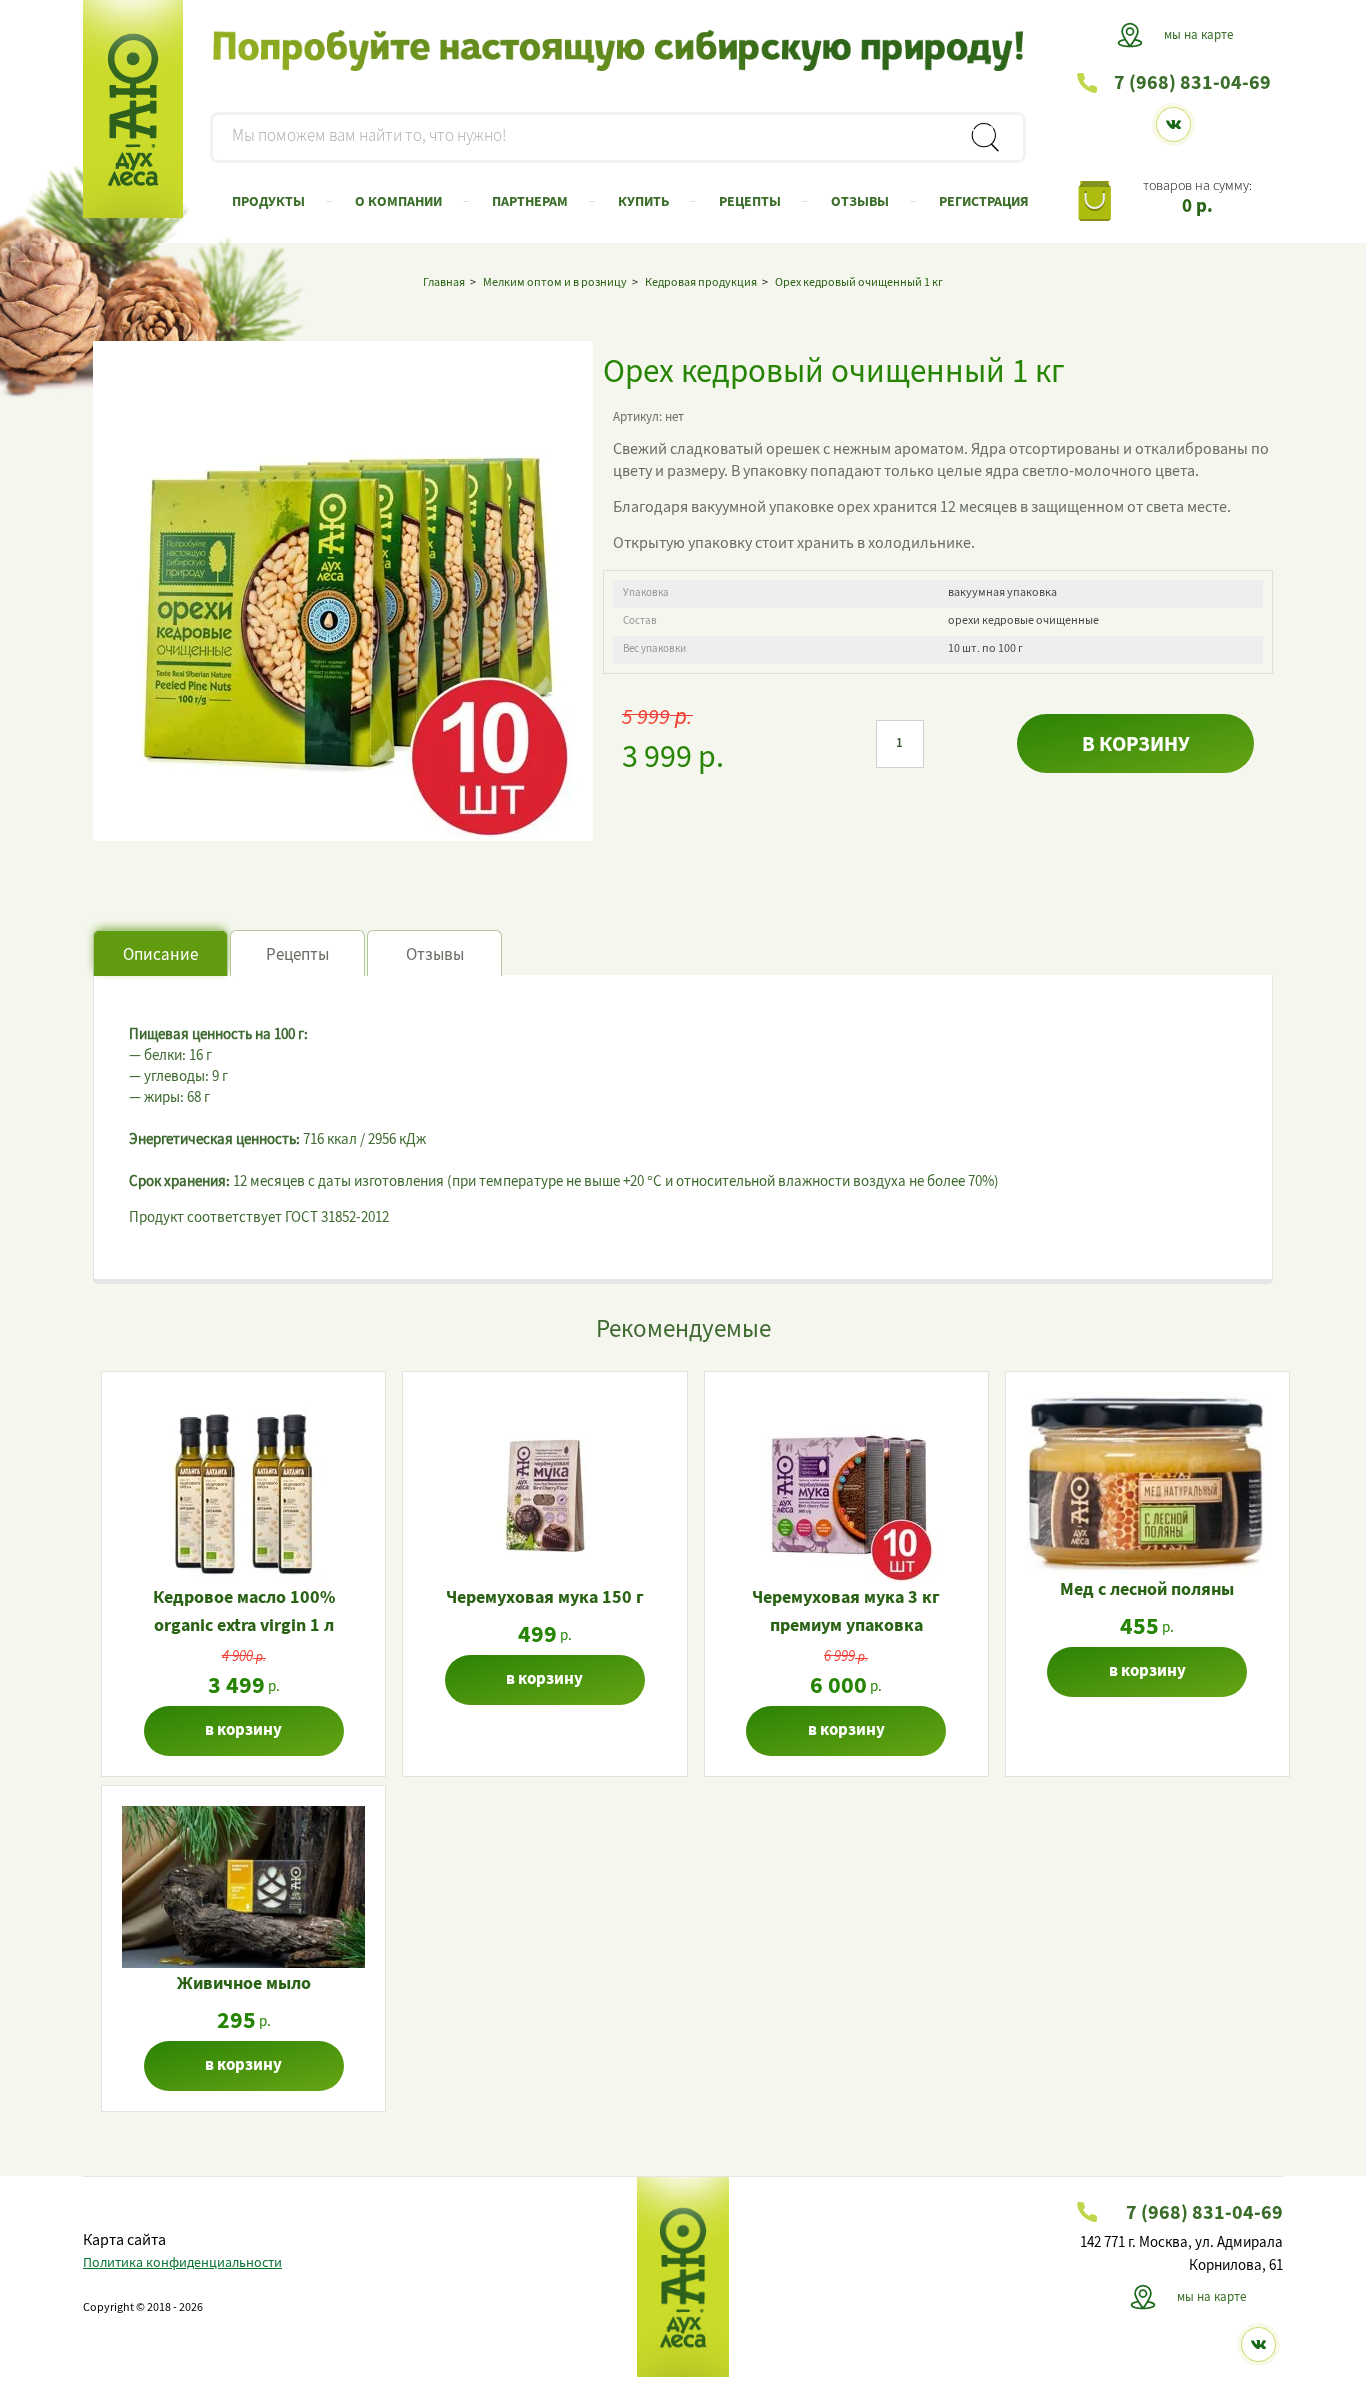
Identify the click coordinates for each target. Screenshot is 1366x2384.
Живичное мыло (244, 1985)
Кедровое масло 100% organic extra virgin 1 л (244, 1613)
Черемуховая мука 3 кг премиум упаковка (846, 1613)
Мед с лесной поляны (1147, 1591)
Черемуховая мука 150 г (545, 1599)
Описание (160, 955)
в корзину (1136, 746)
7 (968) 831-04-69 (1192, 84)
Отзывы (435, 955)
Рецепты (297, 955)
